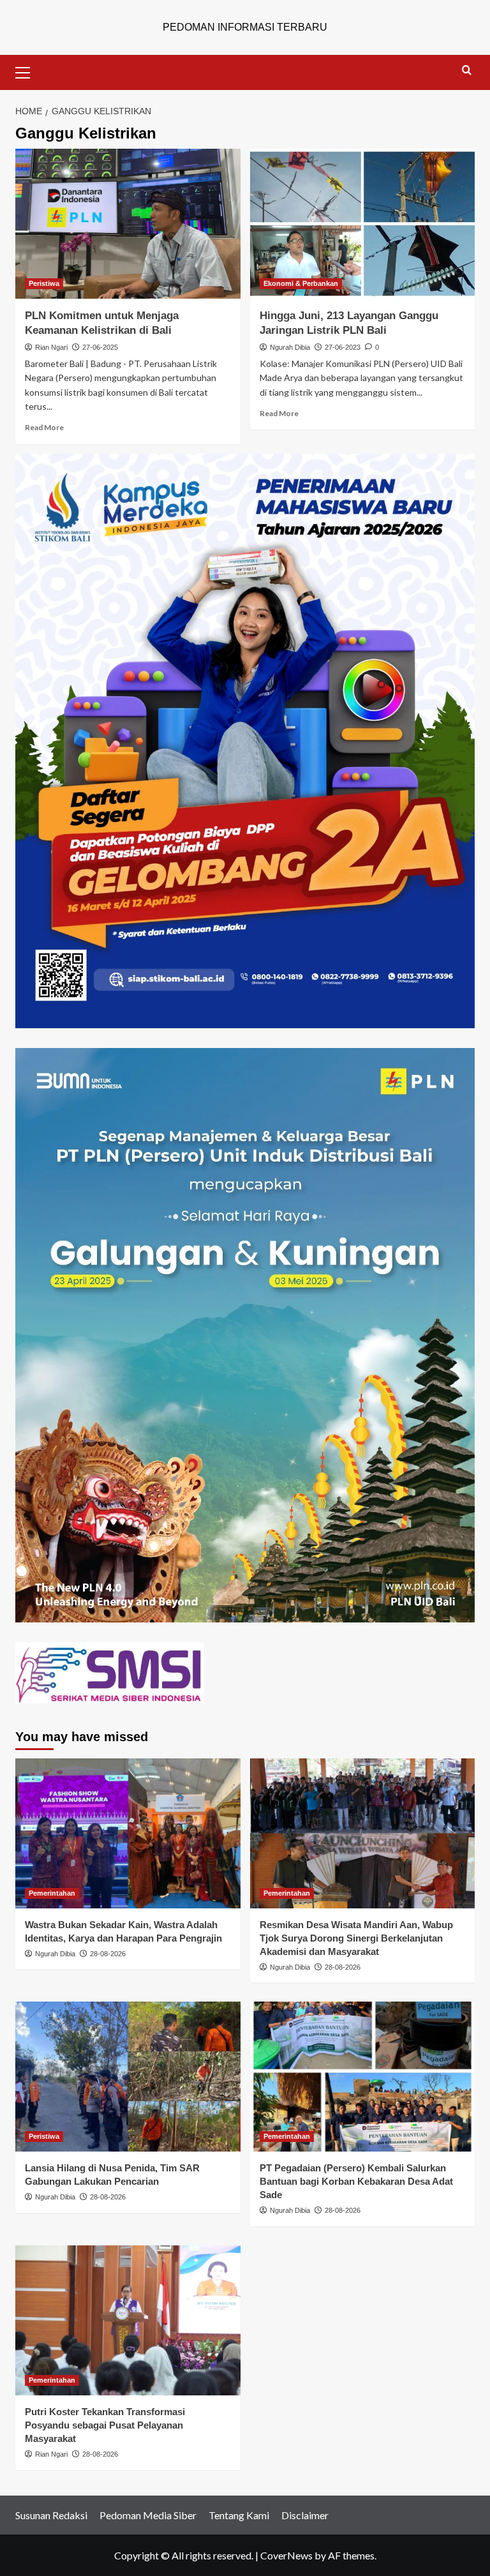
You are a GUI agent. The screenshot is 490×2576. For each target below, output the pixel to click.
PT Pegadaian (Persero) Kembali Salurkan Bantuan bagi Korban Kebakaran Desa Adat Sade (356, 2181)
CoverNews (286, 2555)
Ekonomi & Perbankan (301, 283)
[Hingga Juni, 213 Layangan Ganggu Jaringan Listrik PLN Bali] (363, 224)
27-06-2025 (100, 347)
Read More (44, 427)
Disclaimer (305, 2515)
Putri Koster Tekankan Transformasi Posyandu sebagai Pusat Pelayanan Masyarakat (105, 2425)
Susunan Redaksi (51, 2515)
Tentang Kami (239, 2515)
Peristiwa (44, 283)
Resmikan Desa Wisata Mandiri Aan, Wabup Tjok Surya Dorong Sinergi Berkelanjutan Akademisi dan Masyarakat (356, 1938)
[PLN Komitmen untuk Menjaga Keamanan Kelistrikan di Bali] (128, 224)
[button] (28, 71)
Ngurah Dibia (290, 347)
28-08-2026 (108, 1954)
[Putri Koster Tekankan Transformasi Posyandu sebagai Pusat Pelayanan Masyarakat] (128, 2320)
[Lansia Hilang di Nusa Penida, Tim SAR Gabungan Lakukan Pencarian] (128, 2077)
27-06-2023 (343, 347)
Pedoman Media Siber (148, 2515)
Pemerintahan (52, 1893)
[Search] (467, 71)
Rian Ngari (51, 347)
